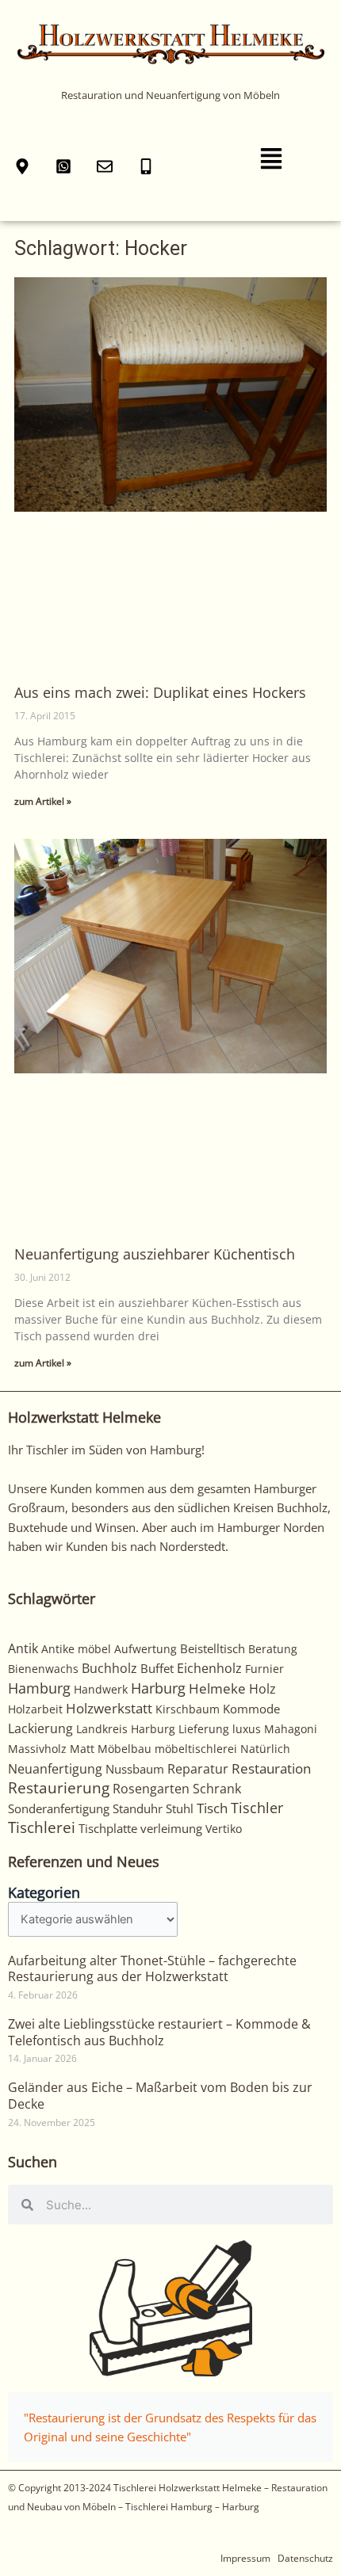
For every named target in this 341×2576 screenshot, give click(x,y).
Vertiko (224, 1829)
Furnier (264, 1669)
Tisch (212, 1808)
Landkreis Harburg (126, 1729)
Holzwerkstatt (109, 1708)
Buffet (157, 1668)
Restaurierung (59, 1787)
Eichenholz (209, 1668)
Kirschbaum (188, 1709)
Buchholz (109, 1668)
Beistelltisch (213, 1648)
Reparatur (198, 1769)
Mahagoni (291, 1729)
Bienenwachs (43, 1669)
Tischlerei (42, 1827)
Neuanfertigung (55, 1769)
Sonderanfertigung (59, 1808)
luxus (247, 1729)
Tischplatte (108, 1828)
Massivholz (37, 1749)
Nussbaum (135, 1769)
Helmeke (217, 1688)
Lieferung (204, 1729)
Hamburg (39, 1688)
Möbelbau (125, 1749)
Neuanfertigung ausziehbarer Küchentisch (155, 1254)
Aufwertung (146, 1649)
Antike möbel (76, 1649)
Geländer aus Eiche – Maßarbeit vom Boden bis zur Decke (160, 2096)
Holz (262, 1689)
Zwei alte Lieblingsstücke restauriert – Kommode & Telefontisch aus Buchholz (159, 2032)
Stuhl (180, 1808)
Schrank (217, 1789)
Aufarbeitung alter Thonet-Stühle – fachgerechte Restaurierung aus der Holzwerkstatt (152, 1969)
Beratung (273, 1649)
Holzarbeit (35, 1709)
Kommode (251, 1709)
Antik (23, 1648)
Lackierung (40, 1728)
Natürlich (265, 1749)
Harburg (158, 1688)
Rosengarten (151, 1788)
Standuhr (138, 1808)
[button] (271, 160)
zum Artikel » (43, 801)
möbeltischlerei (196, 1749)
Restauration (271, 1768)
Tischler (257, 1808)
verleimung (171, 1828)
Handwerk (101, 1689)
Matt (82, 1749)
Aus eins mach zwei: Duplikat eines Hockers (160, 692)
